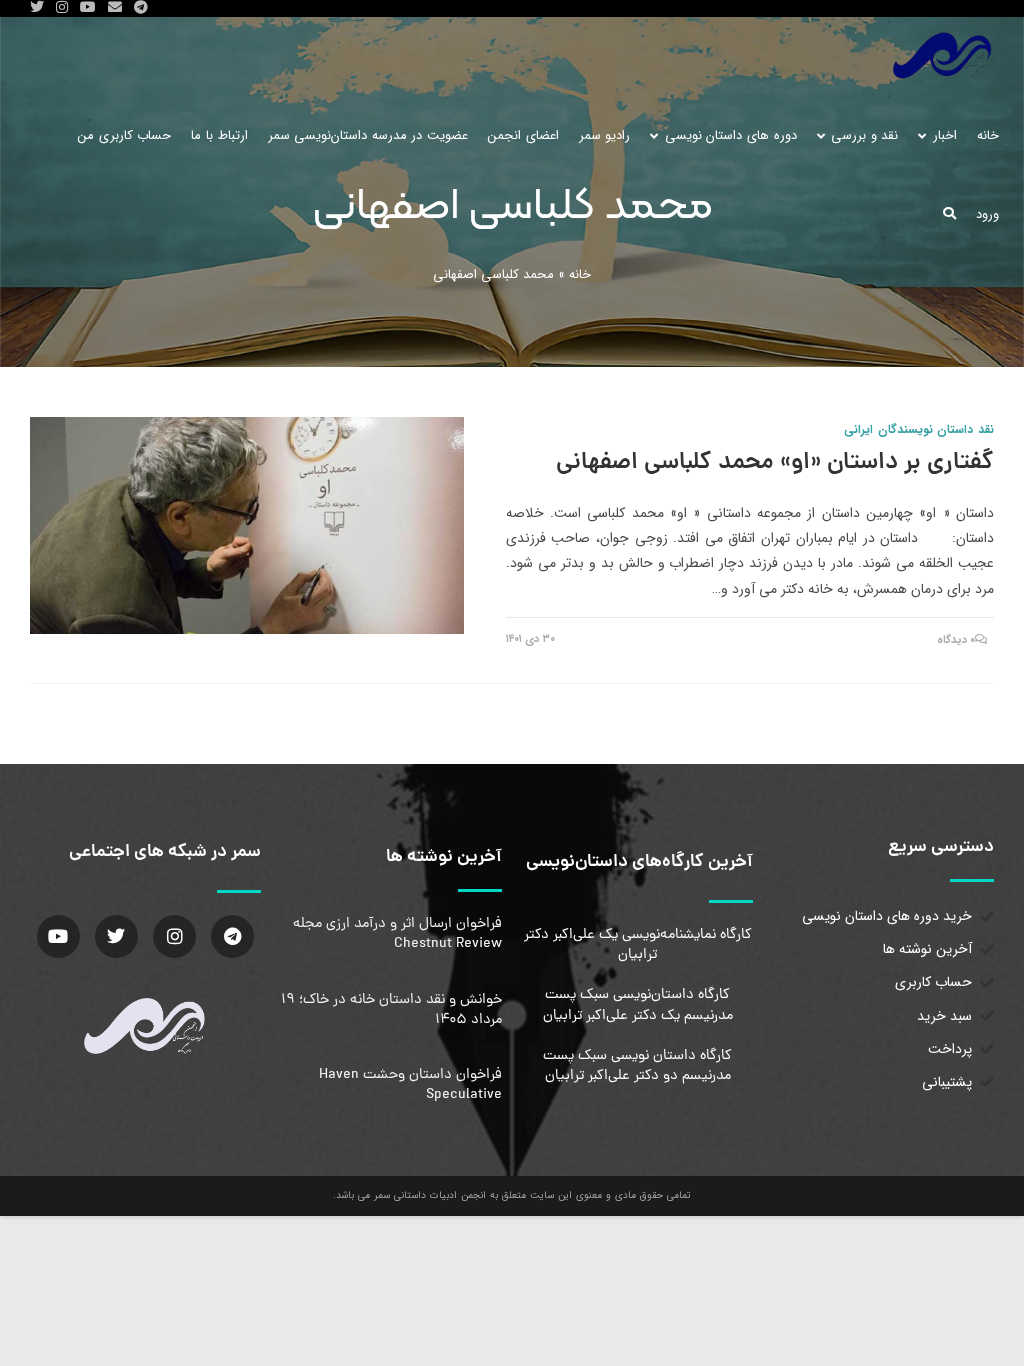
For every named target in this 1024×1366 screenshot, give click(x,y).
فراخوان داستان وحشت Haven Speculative (410, 1085)
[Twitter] (116, 936)
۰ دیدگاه (956, 640)
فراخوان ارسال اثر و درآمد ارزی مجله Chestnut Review (397, 934)
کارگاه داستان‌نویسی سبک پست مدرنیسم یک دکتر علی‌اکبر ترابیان (638, 1005)
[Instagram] (174, 936)
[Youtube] (58, 936)
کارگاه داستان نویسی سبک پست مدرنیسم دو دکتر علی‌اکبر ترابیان (637, 1066)
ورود (987, 214)
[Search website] (949, 214)
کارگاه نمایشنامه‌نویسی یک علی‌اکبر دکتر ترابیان (638, 945)
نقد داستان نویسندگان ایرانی (919, 429)
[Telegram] (232, 936)
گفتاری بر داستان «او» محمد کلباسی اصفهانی (775, 463)
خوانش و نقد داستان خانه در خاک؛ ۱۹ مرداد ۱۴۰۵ (391, 1010)
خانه (580, 274)
